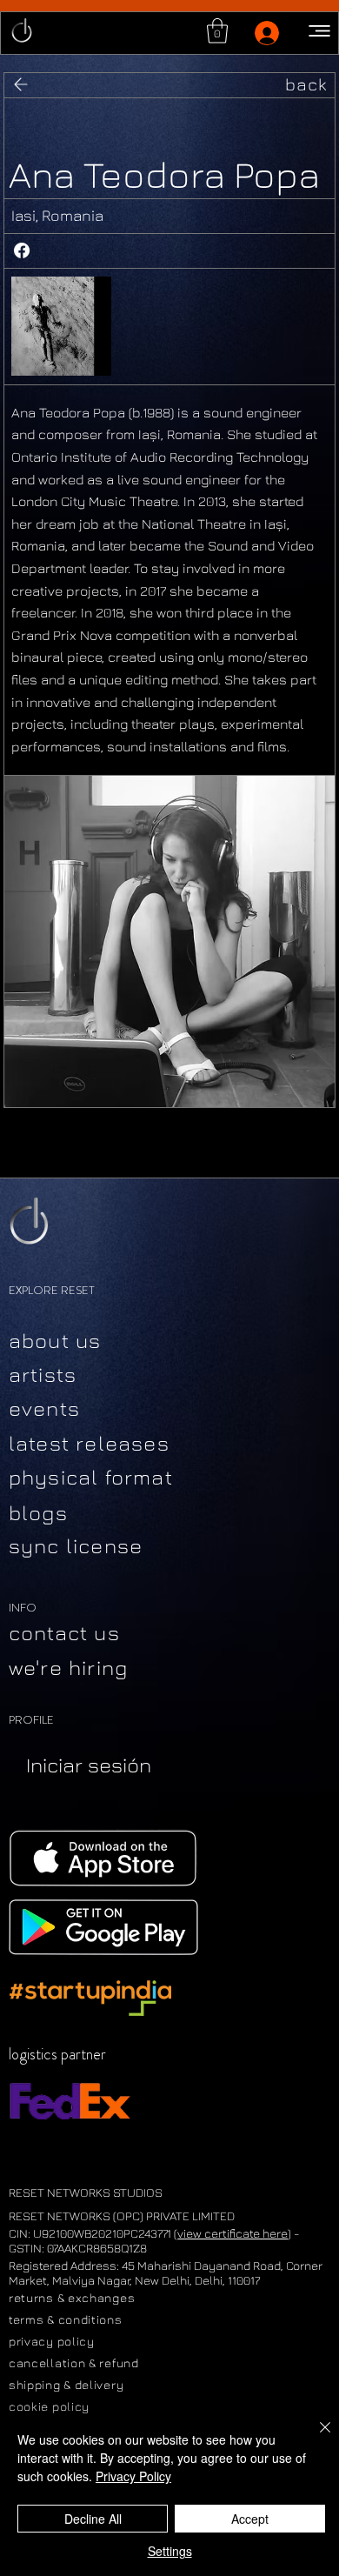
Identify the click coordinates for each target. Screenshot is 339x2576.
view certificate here (233, 2233)
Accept (250, 2519)
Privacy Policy (133, 2476)
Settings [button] (170, 2551)
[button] (217, 31)
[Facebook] (22, 250)
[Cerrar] (315, 2438)
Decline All (93, 2519)
